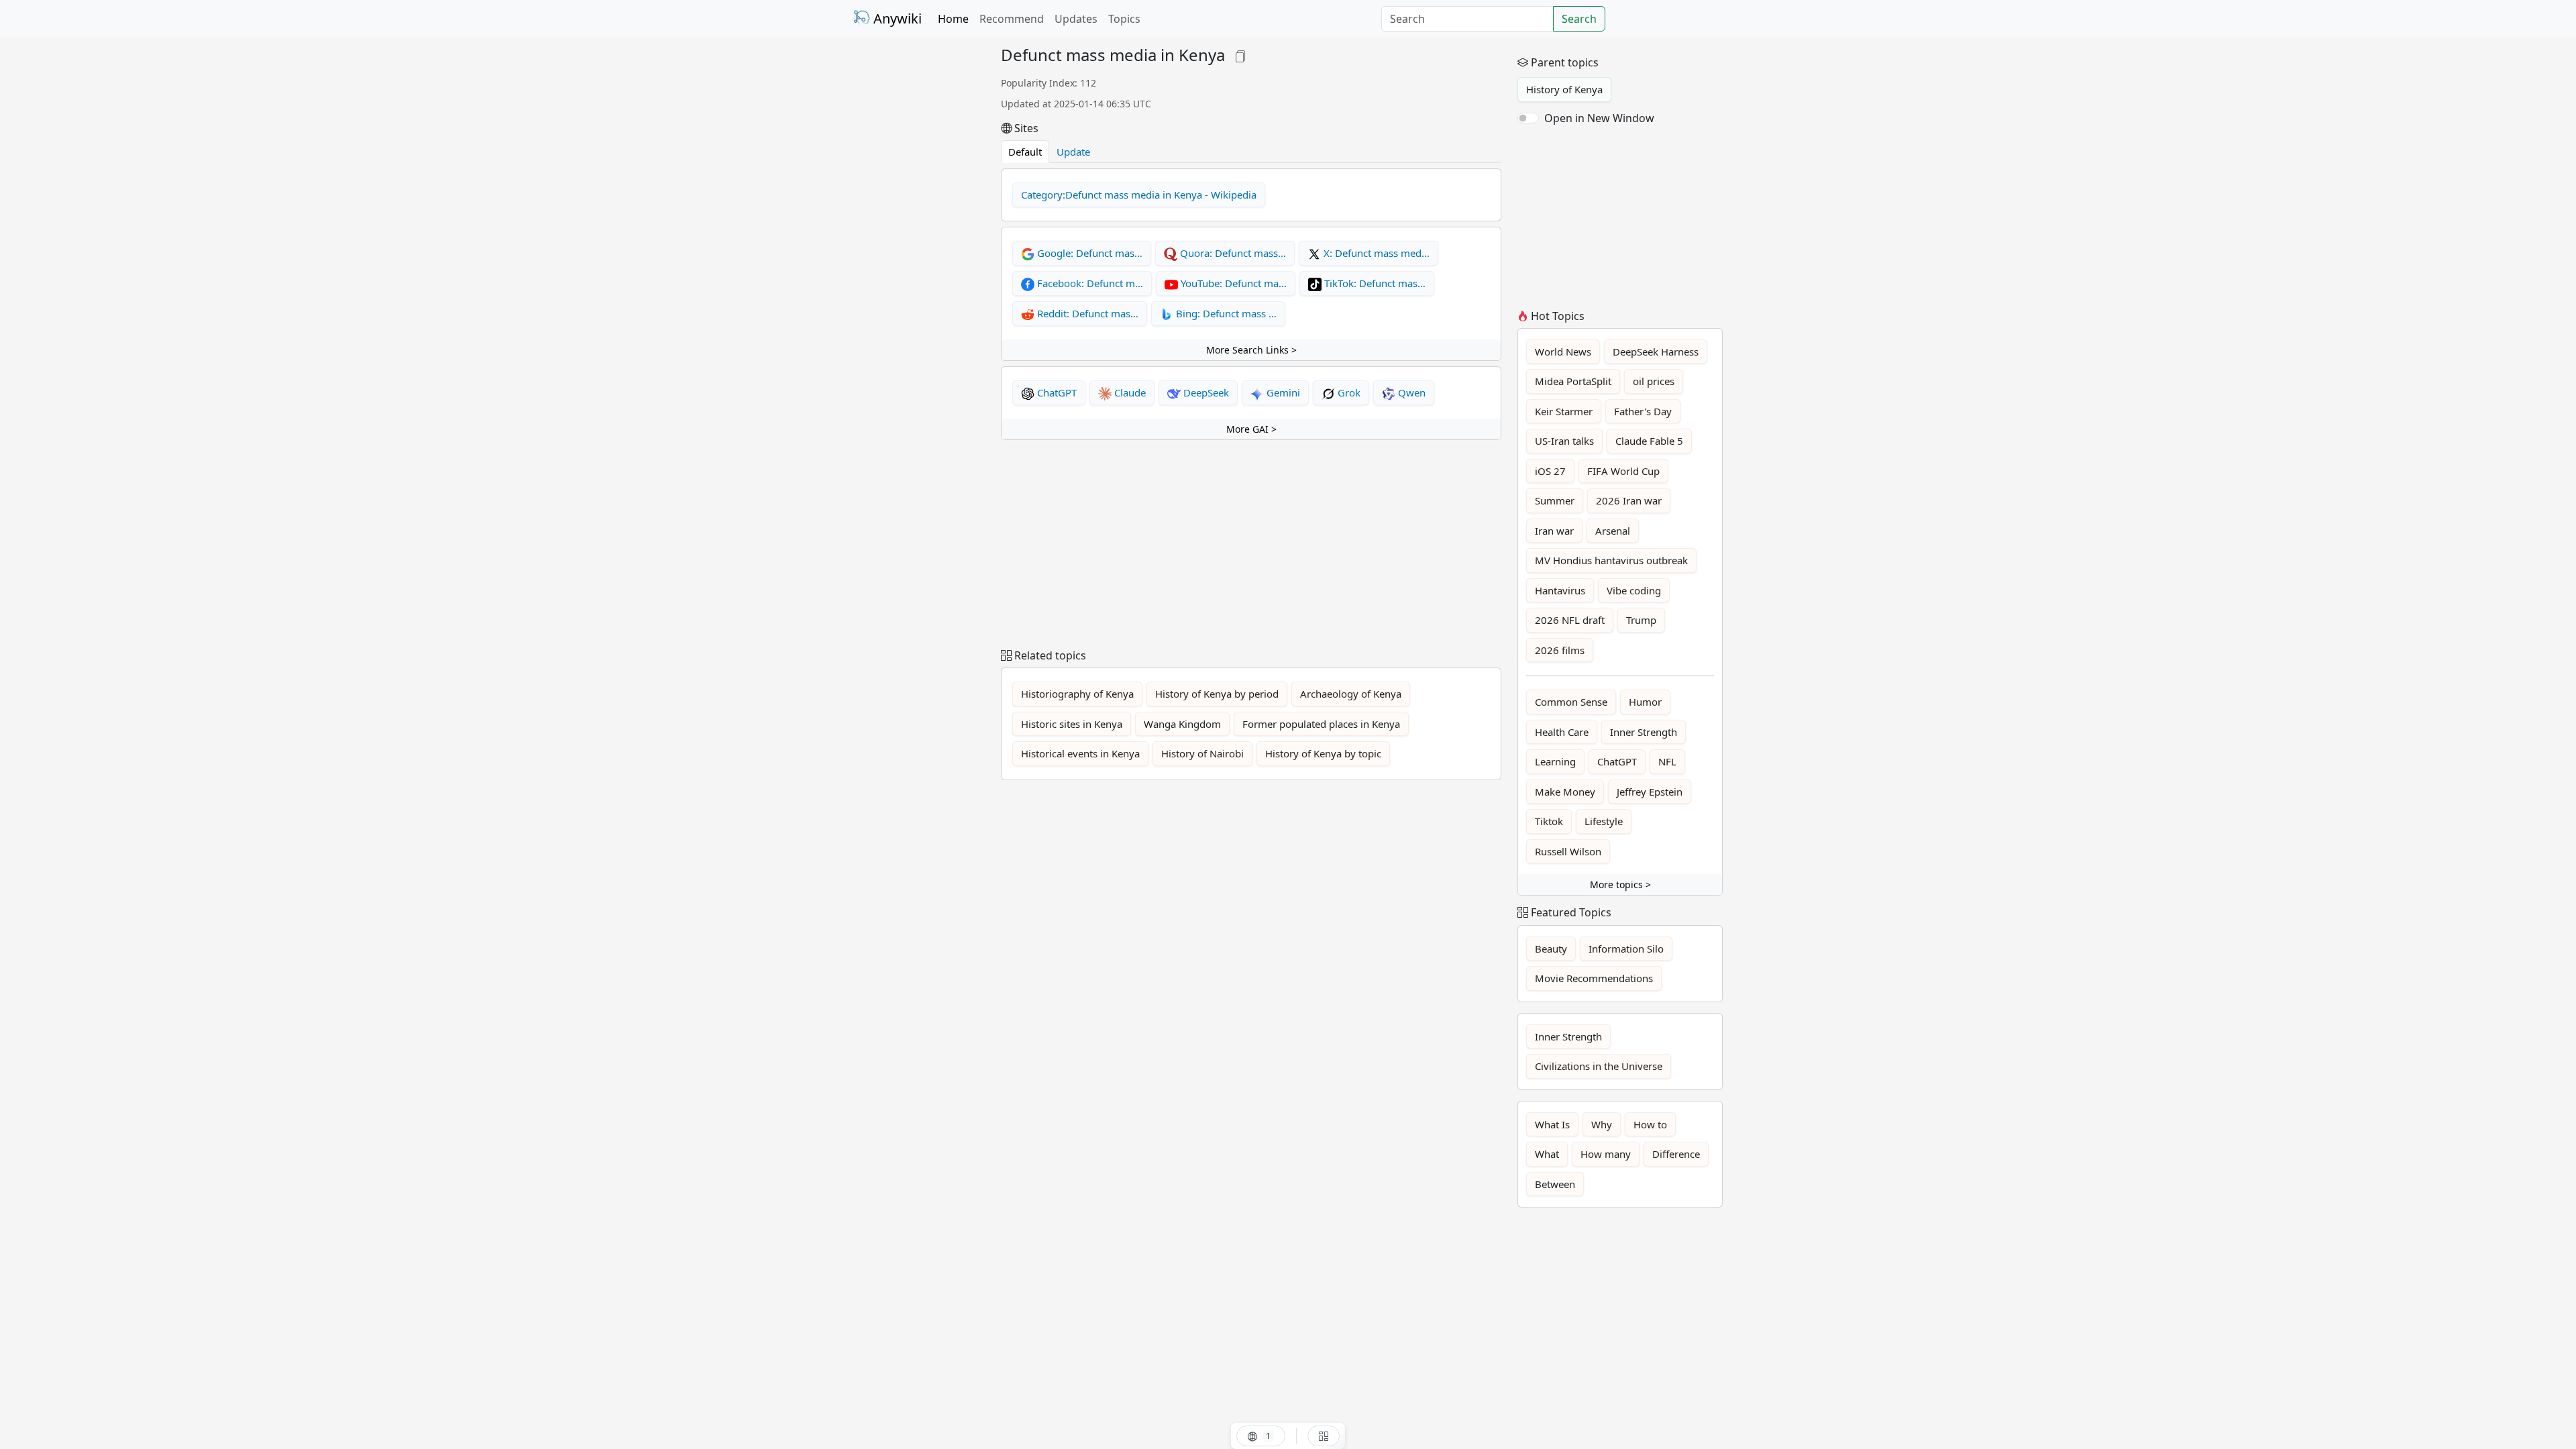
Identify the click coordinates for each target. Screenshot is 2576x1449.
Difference (1676, 1154)
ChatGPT (1056, 392)
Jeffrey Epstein (1650, 792)
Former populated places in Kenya (1321, 724)
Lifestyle (1604, 821)
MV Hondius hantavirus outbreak (1611, 560)
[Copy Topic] (1240, 55)
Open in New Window (1599, 118)
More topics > (1620, 884)
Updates (1076, 19)
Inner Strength (1644, 732)
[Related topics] (1324, 1436)
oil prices (1654, 381)
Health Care (1562, 732)
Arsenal (1613, 531)
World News (1563, 352)
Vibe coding (1634, 590)
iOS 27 (1550, 471)
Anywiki (896, 18)
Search (1579, 19)
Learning (1555, 761)
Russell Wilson (1568, 851)
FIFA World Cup (1623, 471)
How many (1606, 1154)
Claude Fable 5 (1649, 441)
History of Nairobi (1202, 753)
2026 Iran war (1629, 500)
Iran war (1554, 531)
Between (1555, 1184)
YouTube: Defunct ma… (1232, 283)
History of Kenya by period (1217, 694)
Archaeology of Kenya (1351, 694)
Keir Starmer (1564, 411)
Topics (1124, 19)
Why (1602, 1124)
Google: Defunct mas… (1088, 253)
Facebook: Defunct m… (1089, 283)
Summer (1555, 500)
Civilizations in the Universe (1599, 1066)
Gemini (1282, 392)
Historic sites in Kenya (1072, 724)
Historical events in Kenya (1080, 753)
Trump (1641, 620)
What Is (1552, 1124)
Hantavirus (1560, 590)
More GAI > (1251, 429)
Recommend (1012, 19)
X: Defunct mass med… (1375, 253)
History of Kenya (1564, 89)
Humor (1645, 702)
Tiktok (1549, 821)
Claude (1129, 392)
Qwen (1410, 392)
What (1547, 1154)
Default (1025, 152)
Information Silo (1626, 949)
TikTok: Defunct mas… (1374, 283)
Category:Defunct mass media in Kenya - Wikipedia (1139, 195)
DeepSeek (1205, 392)
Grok (1348, 392)
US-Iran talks (1564, 441)
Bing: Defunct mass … (1225, 313)
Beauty (1551, 949)
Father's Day (1643, 411)
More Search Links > (1251, 350)
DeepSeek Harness (1656, 352)
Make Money (1565, 792)
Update (1073, 152)
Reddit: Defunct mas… (1086, 313)
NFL (1667, 761)
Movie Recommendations (1594, 978)
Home (953, 19)
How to (1650, 1124)
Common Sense (1571, 702)
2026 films (1560, 650)
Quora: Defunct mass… (1232, 253)
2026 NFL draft (1570, 620)
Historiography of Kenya (1077, 694)
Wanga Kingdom (1182, 724)
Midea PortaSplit (1573, 381)
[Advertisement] (919, 247)
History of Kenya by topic (1323, 753)
